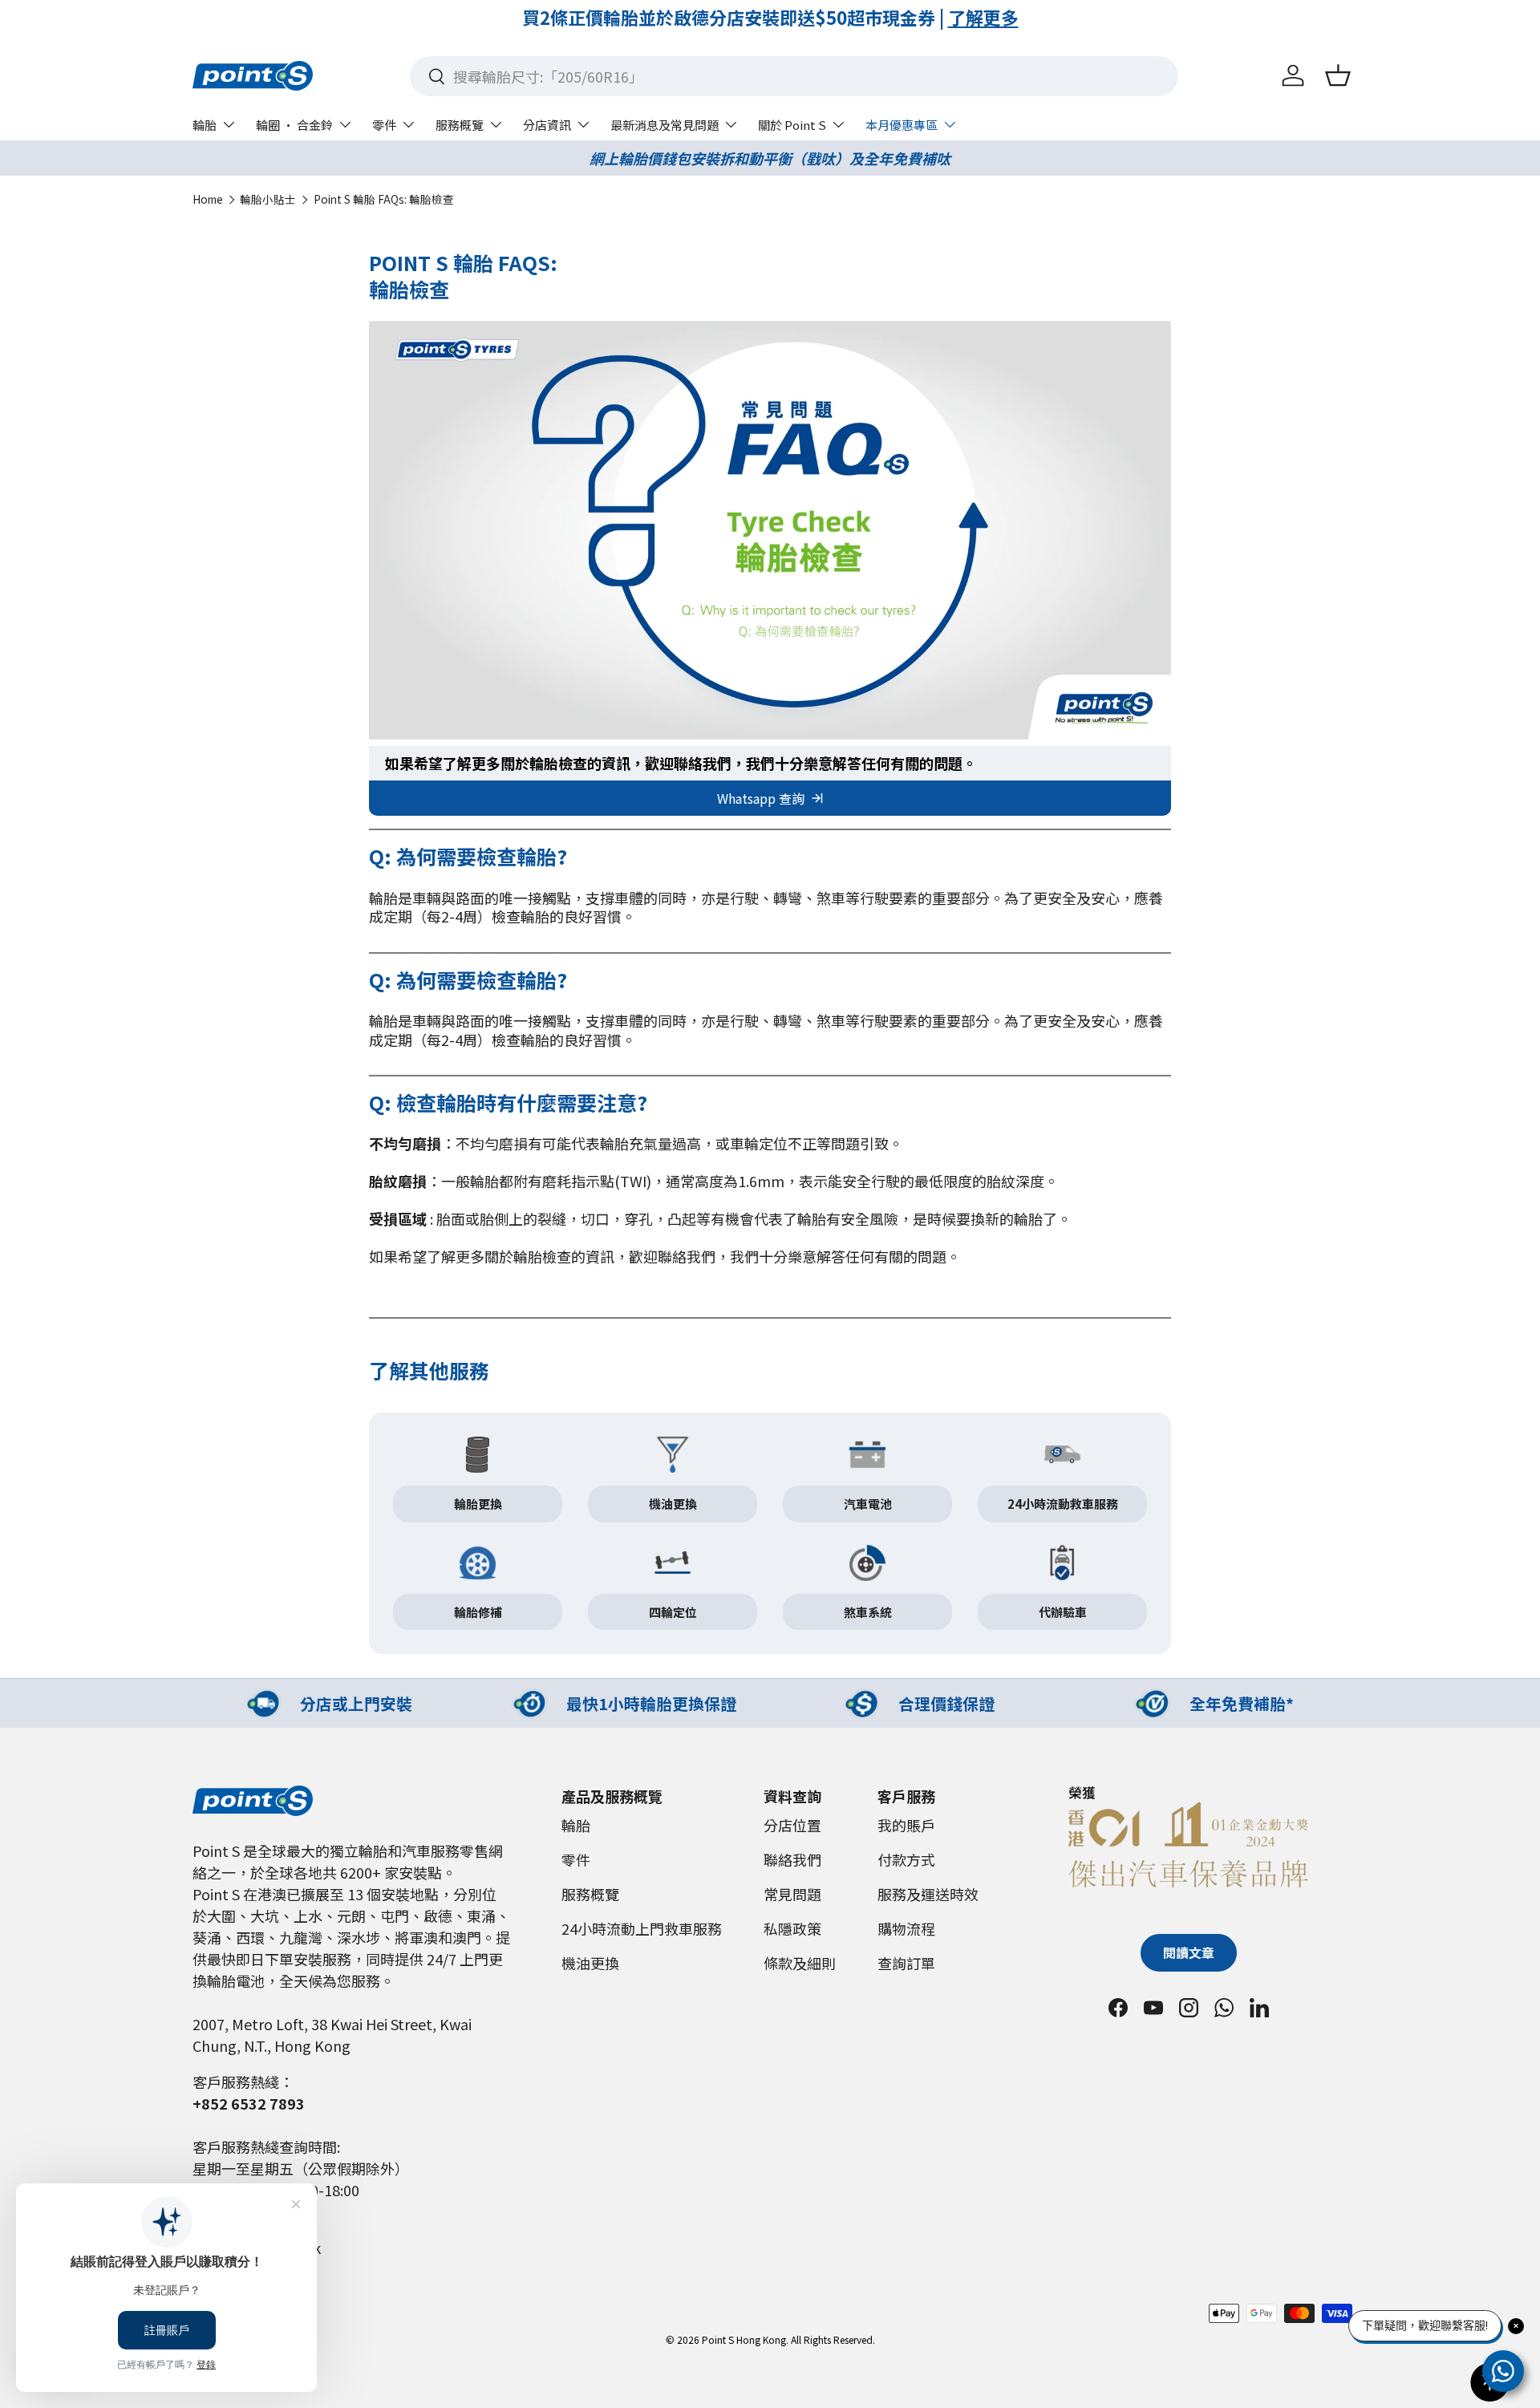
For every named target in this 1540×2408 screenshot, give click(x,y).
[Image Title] (478, 1455)
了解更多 (915, 17)
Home (208, 200)
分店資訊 (547, 125)
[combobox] (794, 76)
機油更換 (590, 1963)
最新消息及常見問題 (665, 125)
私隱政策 (792, 1928)
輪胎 (205, 125)
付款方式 (906, 1859)
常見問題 (792, 1894)
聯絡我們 (792, 1859)
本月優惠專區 (902, 125)
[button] (1338, 75)
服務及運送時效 (928, 1894)
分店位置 (792, 1825)
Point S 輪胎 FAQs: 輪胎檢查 (384, 200)
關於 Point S (792, 125)
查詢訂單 (906, 1963)
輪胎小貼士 (268, 200)
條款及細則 (800, 1963)
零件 (384, 125)
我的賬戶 (906, 1825)
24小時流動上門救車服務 (642, 1928)
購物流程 (906, 1928)
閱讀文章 (1189, 1953)
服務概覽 (460, 125)
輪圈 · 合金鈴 (294, 125)
